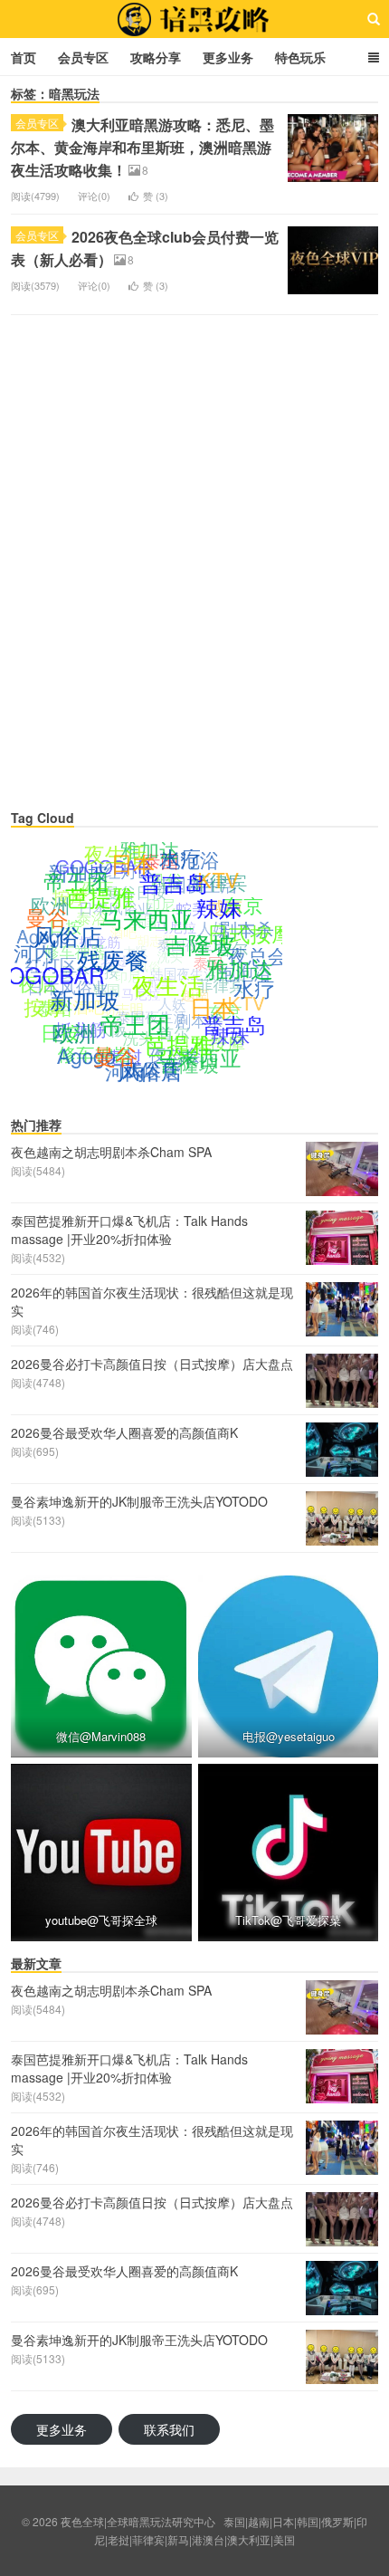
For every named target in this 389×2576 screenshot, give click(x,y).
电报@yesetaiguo (288, 1736)
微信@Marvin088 (101, 1736)
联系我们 (169, 2429)
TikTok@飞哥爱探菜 (288, 1920)
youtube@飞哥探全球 (101, 1920)
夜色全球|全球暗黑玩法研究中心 (195, 19)
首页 (24, 57)
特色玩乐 (300, 57)
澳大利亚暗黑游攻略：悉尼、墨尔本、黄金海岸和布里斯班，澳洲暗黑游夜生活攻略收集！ (142, 147)
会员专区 (83, 57)
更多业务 (228, 57)
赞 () (156, 196)
